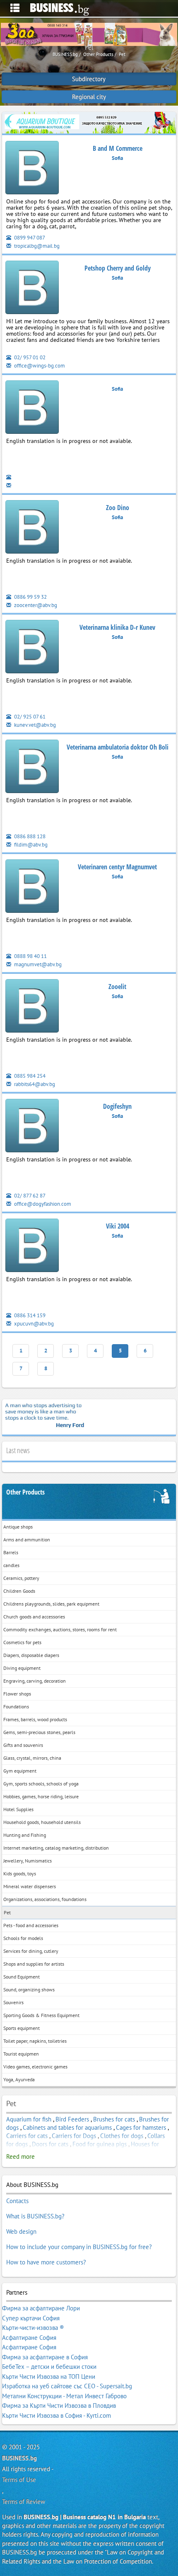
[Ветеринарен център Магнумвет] (32, 888)
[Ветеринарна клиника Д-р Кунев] (32, 648)
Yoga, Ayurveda (19, 2079)
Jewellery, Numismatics (28, 1861)
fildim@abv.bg (30, 845)
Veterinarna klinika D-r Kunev (117, 627)
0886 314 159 (29, 1315)
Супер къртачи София (31, 2318)
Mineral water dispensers (30, 1886)
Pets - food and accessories (31, 1925)
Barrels (11, 1552)
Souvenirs (13, 2002)
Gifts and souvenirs (23, 1745)
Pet (7, 1912)
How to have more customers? (46, 2262)
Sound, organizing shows (29, 1989)
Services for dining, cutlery (31, 1951)
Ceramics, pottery (21, 1578)
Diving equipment (22, 1668)
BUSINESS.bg (19, 2458)
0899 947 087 (29, 238)
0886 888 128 (29, 836)
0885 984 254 (29, 1076)
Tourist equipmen (21, 2054)
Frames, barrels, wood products (35, 1719)
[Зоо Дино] (32, 529)
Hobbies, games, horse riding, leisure (41, 1796)
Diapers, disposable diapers (31, 1655)
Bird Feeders (72, 2119)
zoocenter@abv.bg (35, 605)
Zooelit (117, 987)
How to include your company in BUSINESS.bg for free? (79, 2247)
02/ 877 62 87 (29, 1196)
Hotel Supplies (18, 1809)
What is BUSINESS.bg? (35, 2216)
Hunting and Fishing (25, 1835)
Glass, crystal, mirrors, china (32, 1758)
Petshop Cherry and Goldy (118, 268)
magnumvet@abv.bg (37, 964)
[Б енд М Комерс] (32, 169)
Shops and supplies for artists (34, 1964)
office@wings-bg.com (39, 366)
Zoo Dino (118, 508)
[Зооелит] (32, 1007)
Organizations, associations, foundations (45, 1899)
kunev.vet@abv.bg (34, 725)
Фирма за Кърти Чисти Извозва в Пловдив (59, 2405)
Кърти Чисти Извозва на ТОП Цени (49, 2376)
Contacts (17, 2201)
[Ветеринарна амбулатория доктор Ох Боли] (32, 768)
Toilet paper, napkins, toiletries (35, 2041)
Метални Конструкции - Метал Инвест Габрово (64, 2396)
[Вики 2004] (32, 1247)
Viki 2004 (118, 1226)
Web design (21, 2231)
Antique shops (18, 1527)
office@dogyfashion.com (42, 1204)
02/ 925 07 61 (29, 717)
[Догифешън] (32, 1127)
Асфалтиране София (29, 2338)
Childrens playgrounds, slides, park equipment (51, 1604)
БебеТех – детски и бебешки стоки (49, 2367)
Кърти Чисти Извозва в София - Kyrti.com (57, 2415)
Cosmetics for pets (22, 1642)
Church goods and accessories (34, 1617)
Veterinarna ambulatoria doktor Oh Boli (118, 747)
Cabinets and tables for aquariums (67, 2127)
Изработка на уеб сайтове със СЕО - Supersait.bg (67, 2386)
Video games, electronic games (35, 2067)
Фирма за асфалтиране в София (45, 2357)
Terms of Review (24, 2502)
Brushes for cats (114, 2119)
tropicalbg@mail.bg (36, 246)
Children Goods (19, 1591)
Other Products (25, 1492)
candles (11, 1565)
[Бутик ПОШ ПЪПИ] (32, 289)
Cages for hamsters (141, 2127)
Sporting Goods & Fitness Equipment (41, 2015)
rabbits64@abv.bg (34, 1084)
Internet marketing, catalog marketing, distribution (56, 1848)
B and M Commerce (118, 148)
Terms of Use (19, 2480)
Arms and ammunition (27, 1540)
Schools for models (23, 1938)
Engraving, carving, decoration (35, 1681)
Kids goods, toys (20, 1873)
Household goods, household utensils (42, 1822)
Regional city (89, 97)
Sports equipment (22, 2028)
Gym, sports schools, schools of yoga (41, 1784)
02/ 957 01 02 (29, 357)
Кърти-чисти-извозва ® (33, 2328)
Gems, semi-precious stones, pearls (39, 1732)
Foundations (16, 1706)
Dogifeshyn (117, 1106)
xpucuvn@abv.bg (33, 1324)
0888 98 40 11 (30, 956)
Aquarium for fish (29, 2119)
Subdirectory (89, 79)
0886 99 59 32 (30, 597)
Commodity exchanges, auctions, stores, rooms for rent (60, 1629)
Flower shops (17, 1694)
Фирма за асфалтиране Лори (41, 2308)
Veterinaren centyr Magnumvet (117, 867)
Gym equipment (20, 1771)
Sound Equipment (22, 1977)
